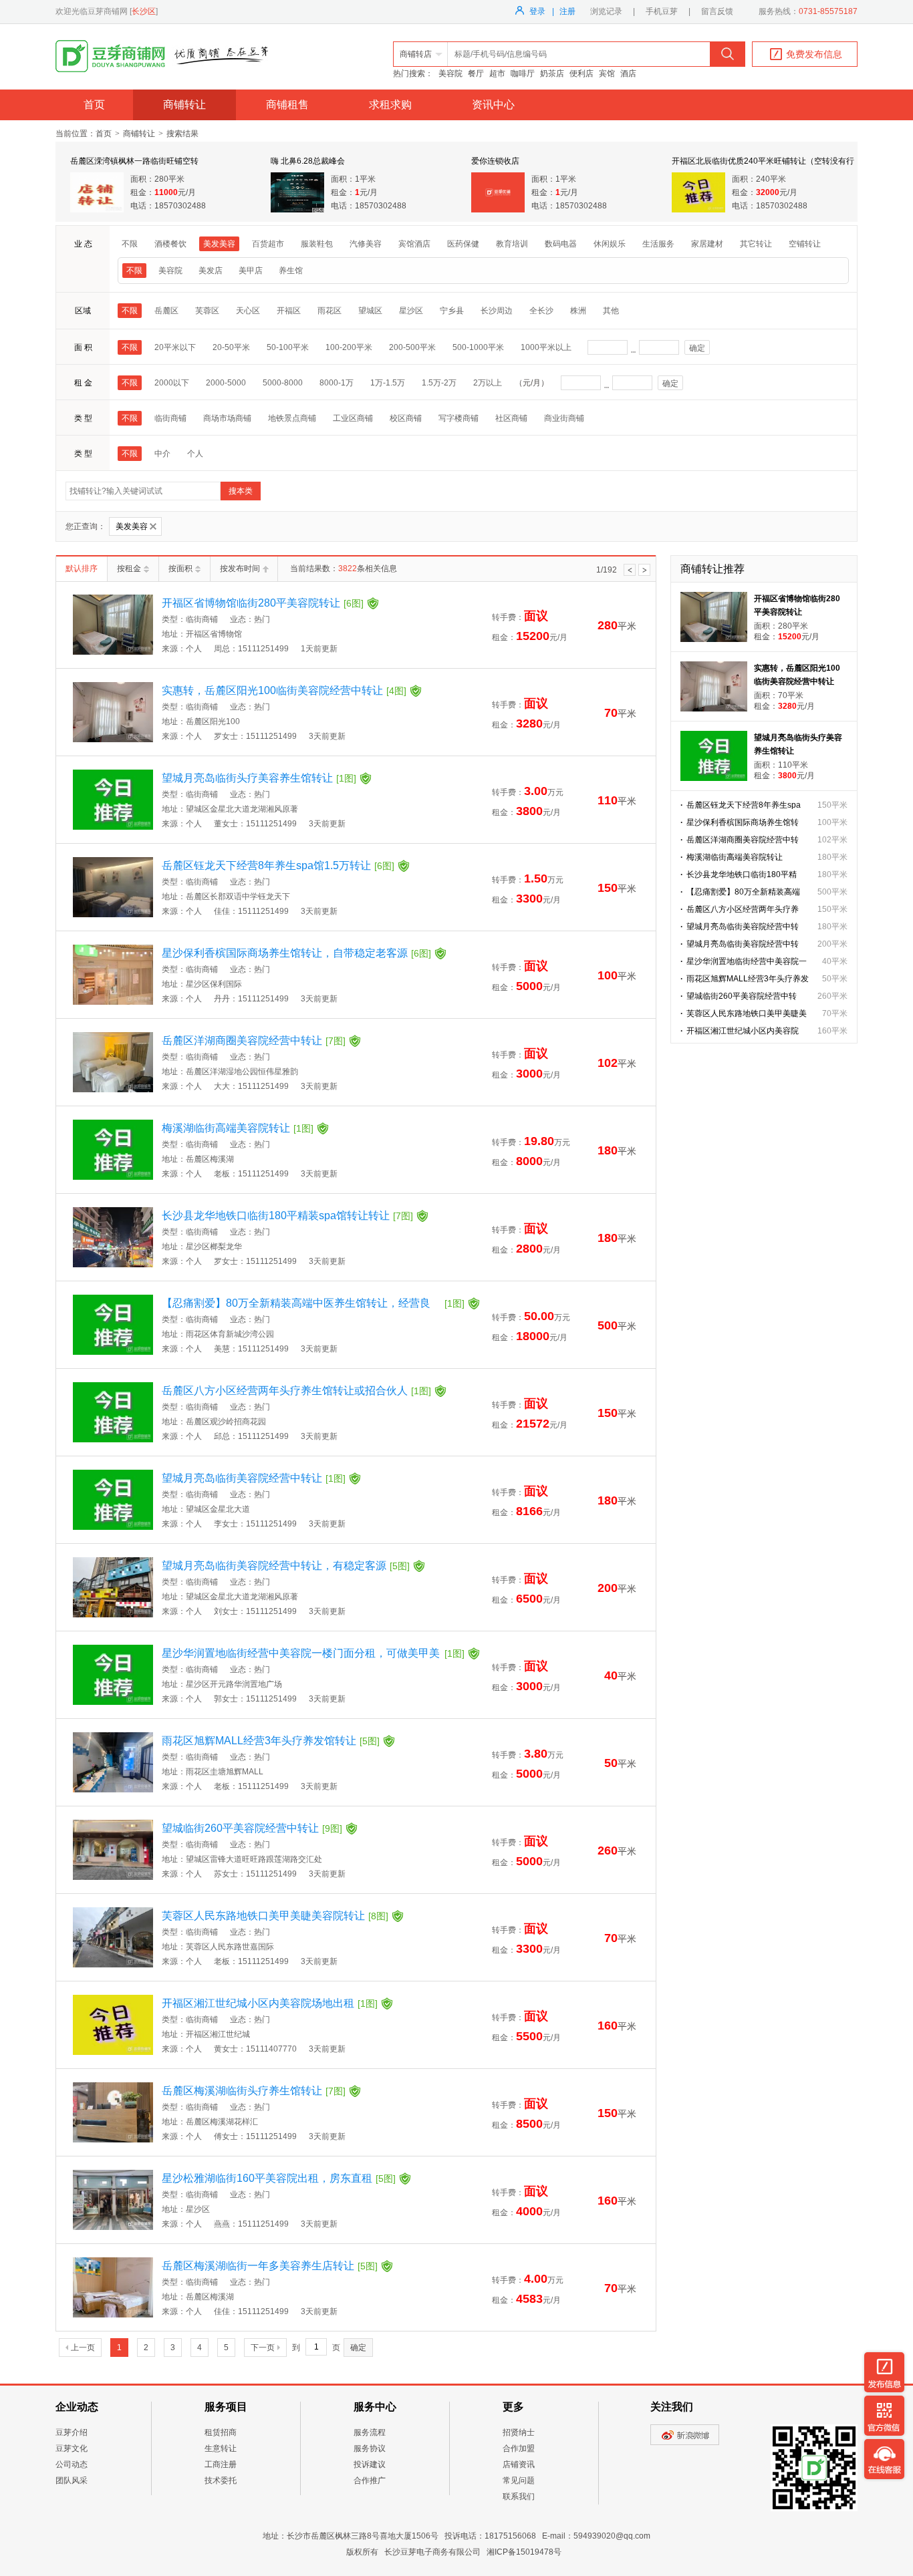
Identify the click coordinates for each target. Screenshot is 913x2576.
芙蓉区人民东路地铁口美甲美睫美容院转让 (275, 1916)
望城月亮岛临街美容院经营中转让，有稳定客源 (286, 1566)
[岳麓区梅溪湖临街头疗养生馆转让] (113, 2140)
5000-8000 (283, 383)
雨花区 (330, 311)
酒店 (628, 73)
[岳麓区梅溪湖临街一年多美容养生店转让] (113, 2315)
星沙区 (411, 311)
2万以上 (488, 383)
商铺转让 (184, 105)
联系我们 (519, 2497)
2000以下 (172, 383)
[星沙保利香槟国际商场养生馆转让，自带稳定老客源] (113, 1002)
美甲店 (251, 271)
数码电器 (561, 244)
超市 (497, 73)
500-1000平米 (478, 347)
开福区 (289, 311)
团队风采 (72, 2480)
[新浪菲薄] (685, 2442)
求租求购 (390, 105)
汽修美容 (366, 244)
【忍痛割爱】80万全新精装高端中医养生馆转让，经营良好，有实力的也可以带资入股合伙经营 (313, 1305)
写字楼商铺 (459, 418)
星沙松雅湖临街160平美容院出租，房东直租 (279, 2178)
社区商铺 (511, 418)
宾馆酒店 (414, 244)
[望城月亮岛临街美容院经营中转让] (113, 1527)
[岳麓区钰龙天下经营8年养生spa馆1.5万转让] (113, 915)
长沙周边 (497, 311)
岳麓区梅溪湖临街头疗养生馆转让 (254, 2091)
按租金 (129, 569)
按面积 (180, 569)
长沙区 (144, 11)
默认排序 (82, 569)
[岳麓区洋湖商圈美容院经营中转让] (113, 1090)
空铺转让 (805, 244)
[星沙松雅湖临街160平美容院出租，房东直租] (113, 2227)
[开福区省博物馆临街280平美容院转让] (113, 652)
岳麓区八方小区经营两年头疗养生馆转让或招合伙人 (296, 1391)
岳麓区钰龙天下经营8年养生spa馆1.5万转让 (278, 865)
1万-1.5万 (388, 383)
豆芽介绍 (72, 2432)
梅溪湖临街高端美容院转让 (238, 1128)
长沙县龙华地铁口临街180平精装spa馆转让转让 (287, 1216)
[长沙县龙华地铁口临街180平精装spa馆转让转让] (113, 1265)
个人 (195, 454)
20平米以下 (175, 347)
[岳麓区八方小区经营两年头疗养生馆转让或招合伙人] (113, 1440)
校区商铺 (406, 418)
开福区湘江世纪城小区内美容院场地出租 (270, 2003)
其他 (611, 311)
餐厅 (476, 73)
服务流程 (370, 2432)
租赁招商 (221, 2432)
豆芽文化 (72, 2448)
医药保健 (463, 244)
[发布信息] (884, 2372)
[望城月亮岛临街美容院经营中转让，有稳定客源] (113, 1615)
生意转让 (221, 2448)
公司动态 (72, 2464)
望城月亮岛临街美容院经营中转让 (254, 1478)
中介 (162, 454)
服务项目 (226, 2407)
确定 (697, 348)
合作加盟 (519, 2448)
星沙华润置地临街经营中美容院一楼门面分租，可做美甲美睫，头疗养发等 (313, 1655)
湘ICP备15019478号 (524, 2552)
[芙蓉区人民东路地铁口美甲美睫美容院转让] (113, 1965)
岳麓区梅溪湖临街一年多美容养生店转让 (270, 2266)
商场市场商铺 (227, 418)
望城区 (370, 311)
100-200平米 (349, 347)
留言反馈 (717, 11)
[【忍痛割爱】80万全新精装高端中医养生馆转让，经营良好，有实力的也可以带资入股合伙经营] (113, 1352)
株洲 (578, 311)
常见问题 (519, 2480)
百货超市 (268, 244)
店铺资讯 (519, 2464)
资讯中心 (493, 105)
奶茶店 (552, 73)
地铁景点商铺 (292, 418)
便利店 (581, 73)
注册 (567, 11)
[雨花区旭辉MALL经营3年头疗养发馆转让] (113, 1790)
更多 (513, 2407)
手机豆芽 (662, 11)
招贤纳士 (519, 2432)
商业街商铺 (564, 418)
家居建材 (707, 244)
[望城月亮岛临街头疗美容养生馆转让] (113, 827)
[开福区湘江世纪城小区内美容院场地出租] (113, 2052)
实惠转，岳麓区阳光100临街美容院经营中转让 (284, 690)
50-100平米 (288, 347)
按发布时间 (240, 569)
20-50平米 (231, 347)
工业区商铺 (353, 418)
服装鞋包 (317, 244)
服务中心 (375, 2407)
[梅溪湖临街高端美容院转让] (113, 1177)
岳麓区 (166, 311)
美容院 (450, 73)
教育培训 (512, 244)
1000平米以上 (546, 347)
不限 (130, 244)
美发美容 (219, 244)
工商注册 (221, 2464)
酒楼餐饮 (170, 244)
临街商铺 (170, 418)
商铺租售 (287, 105)
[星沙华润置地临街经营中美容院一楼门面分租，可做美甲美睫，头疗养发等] (113, 1702)
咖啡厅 (523, 73)
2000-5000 (226, 383)
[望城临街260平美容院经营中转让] (113, 1877)
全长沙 (541, 311)
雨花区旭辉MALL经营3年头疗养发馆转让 (271, 1741)
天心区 (248, 311)
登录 (537, 11)
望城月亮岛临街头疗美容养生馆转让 (259, 778)
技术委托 (221, 2480)
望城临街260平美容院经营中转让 (252, 1828)
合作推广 (370, 2480)
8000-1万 (337, 383)
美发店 (211, 271)
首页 (94, 105)
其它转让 (756, 244)
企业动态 (77, 2407)
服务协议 (370, 2448)
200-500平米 (412, 347)
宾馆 (607, 73)
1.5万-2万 (439, 383)
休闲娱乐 (610, 244)
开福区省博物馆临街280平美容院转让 (263, 603)
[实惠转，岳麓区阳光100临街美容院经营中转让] (113, 740)
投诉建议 (370, 2464)
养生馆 (291, 271)
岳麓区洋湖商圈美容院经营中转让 (254, 1040)
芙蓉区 (207, 311)
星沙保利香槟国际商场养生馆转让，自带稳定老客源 (296, 953)
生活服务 (658, 244)
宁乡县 (452, 311)
